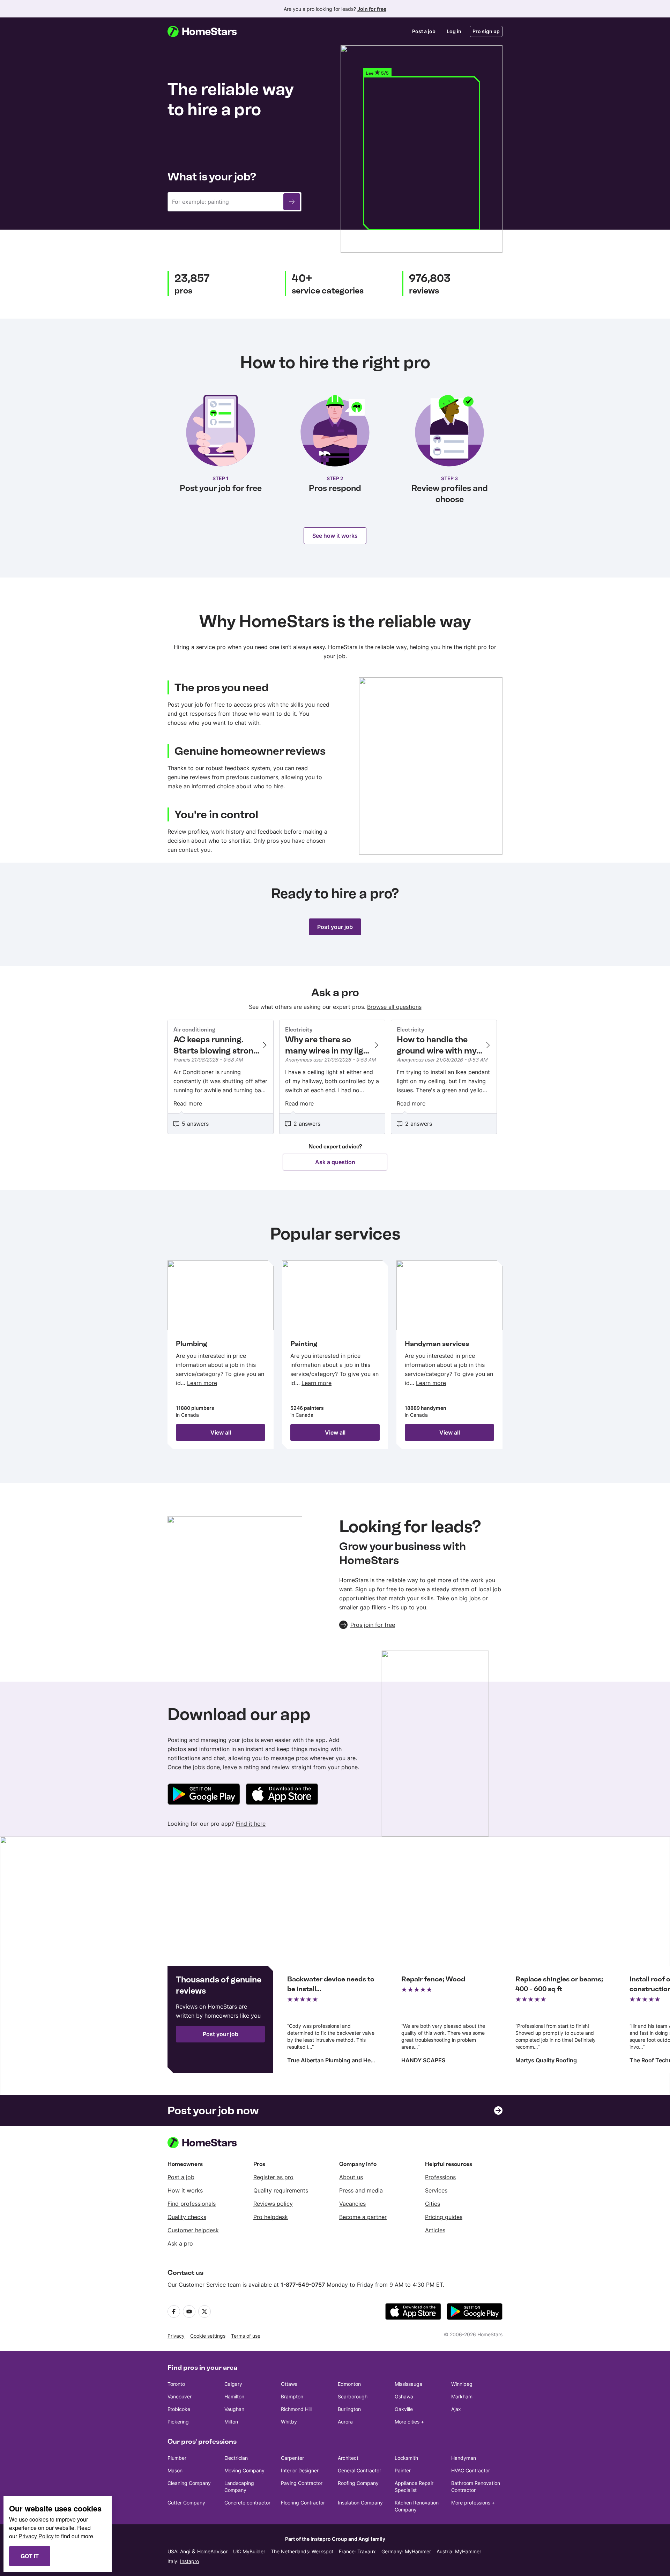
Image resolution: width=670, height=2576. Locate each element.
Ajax (456, 2409)
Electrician (236, 2458)
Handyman (464, 2458)
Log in (454, 31)
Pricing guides (444, 2217)
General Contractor (359, 2470)
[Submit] (292, 202)
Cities (433, 2204)
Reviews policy (273, 2204)
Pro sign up (486, 31)
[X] (204, 2311)
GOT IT (30, 2556)
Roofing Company (358, 2483)
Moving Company (244, 2470)
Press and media (361, 2190)
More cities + (409, 2422)
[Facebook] (174, 2311)
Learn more (202, 1383)
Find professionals (192, 2204)
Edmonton (349, 2384)
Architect (348, 2458)
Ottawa (289, 2384)
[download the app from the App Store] (413, 2311)
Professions (440, 2177)
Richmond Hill (296, 2409)
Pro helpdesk (271, 2217)
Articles (435, 2230)
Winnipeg (462, 2384)
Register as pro (273, 2177)
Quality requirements (281, 2190)
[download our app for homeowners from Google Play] (204, 1795)
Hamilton (234, 2396)
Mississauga (408, 2384)
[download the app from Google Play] (475, 2311)
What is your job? (212, 177)
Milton (231, 2422)
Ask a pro (180, 2243)
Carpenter (292, 2458)
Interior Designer (300, 2470)
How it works (185, 2190)
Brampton (292, 2396)
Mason (175, 2470)
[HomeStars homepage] (209, 31)
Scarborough (353, 2396)
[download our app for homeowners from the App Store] (282, 1795)
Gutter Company (186, 2503)
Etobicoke (179, 2409)
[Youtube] (189, 2311)
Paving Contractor (302, 2483)
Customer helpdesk (193, 2230)
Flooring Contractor (303, 2503)
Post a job (424, 31)
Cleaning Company (189, 2483)
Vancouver (180, 2396)
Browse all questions (394, 1007)
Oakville (404, 2409)
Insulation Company (360, 2503)
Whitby (289, 2422)
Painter (403, 2470)
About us (351, 2177)
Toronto (176, 2384)
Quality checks (187, 2217)
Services (436, 2190)
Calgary (233, 2384)
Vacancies (352, 2204)
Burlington (349, 2409)
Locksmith (406, 2458)
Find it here (251, 1824)
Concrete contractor (247, 2503)
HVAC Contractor (471, 2470)
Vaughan (234, 2409)
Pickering (178, 2422)
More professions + (473, 2503)
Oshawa (404, 2396)
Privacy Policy (36, 2536)
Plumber (177, 2458)
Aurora (345, 2422)
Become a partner (363, 2217)
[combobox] (234, 202)
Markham (462, 2396)
